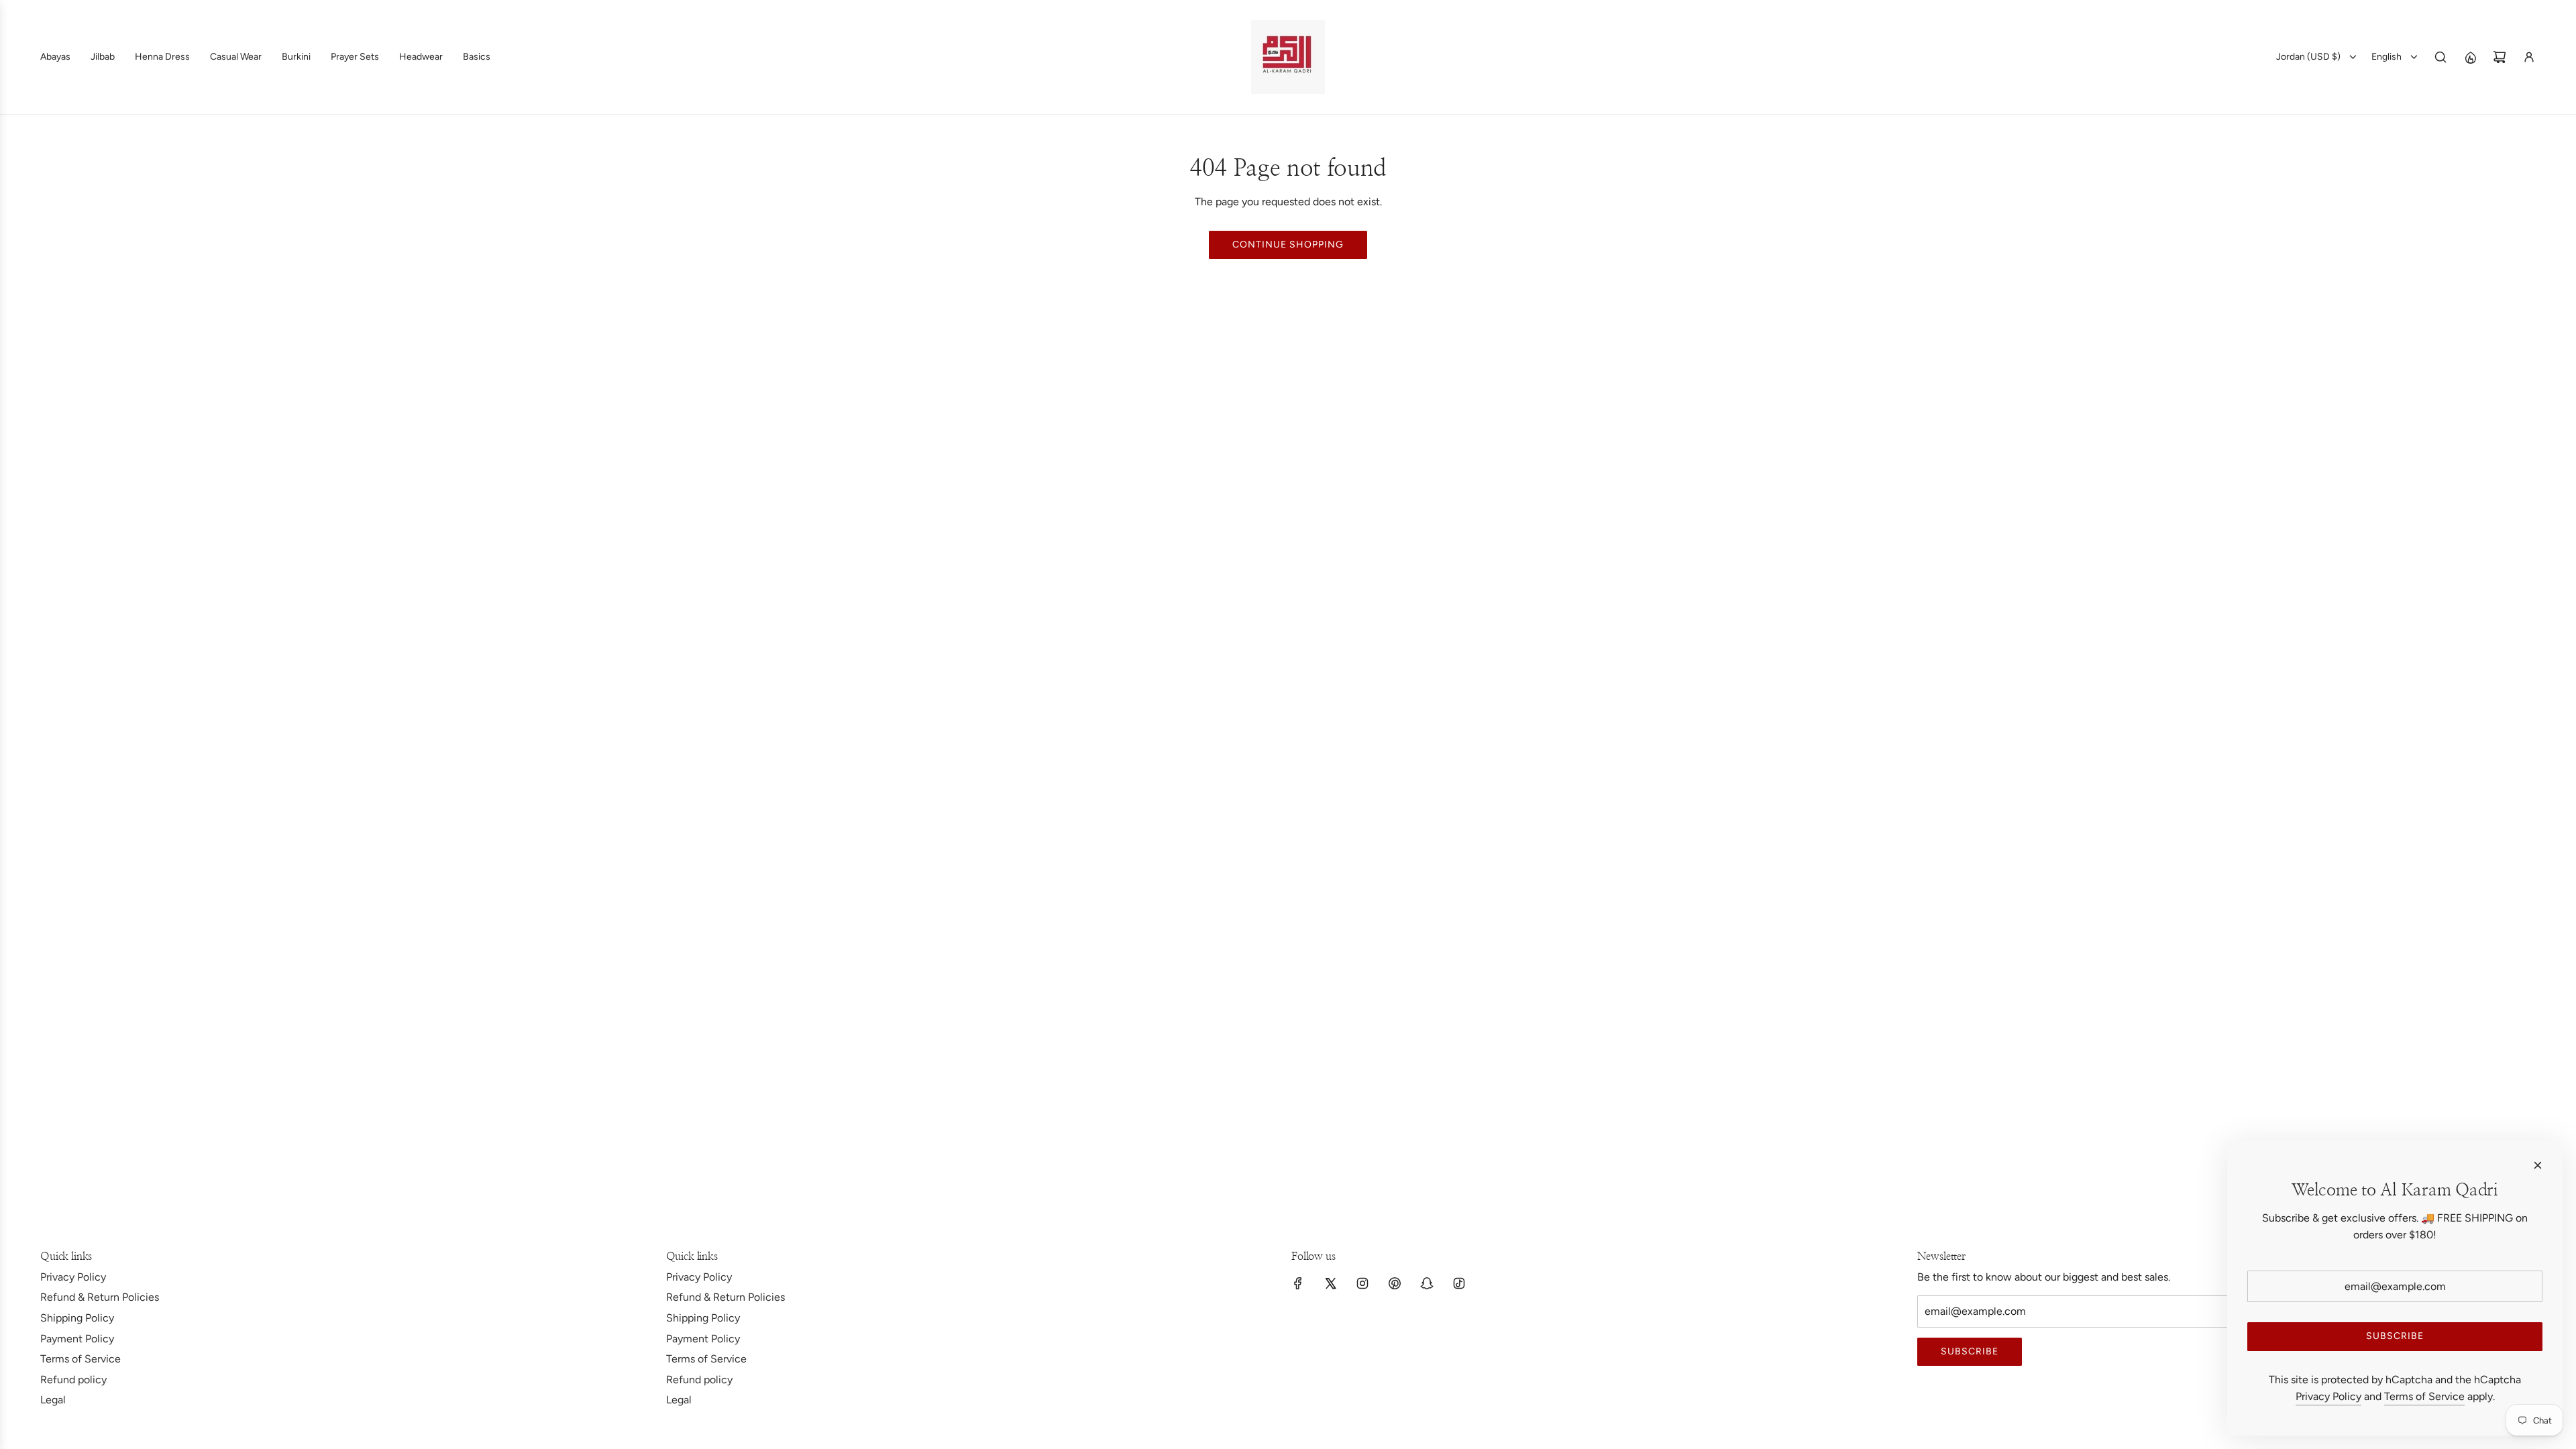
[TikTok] (1459, 1283)
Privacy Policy (2328, 1396)
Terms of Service (2424, 1396)
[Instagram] (1362, 1283)
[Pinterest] (1395, 1283)
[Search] (2440, 57)
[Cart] (2500, 57)
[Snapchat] (1427, 1283)
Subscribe (1970, 1351)
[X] (1330, 1283)
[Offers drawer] (2470, 57)
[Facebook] (1298, 1283)
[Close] (2538, 1165)
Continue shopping (1288, 245)
